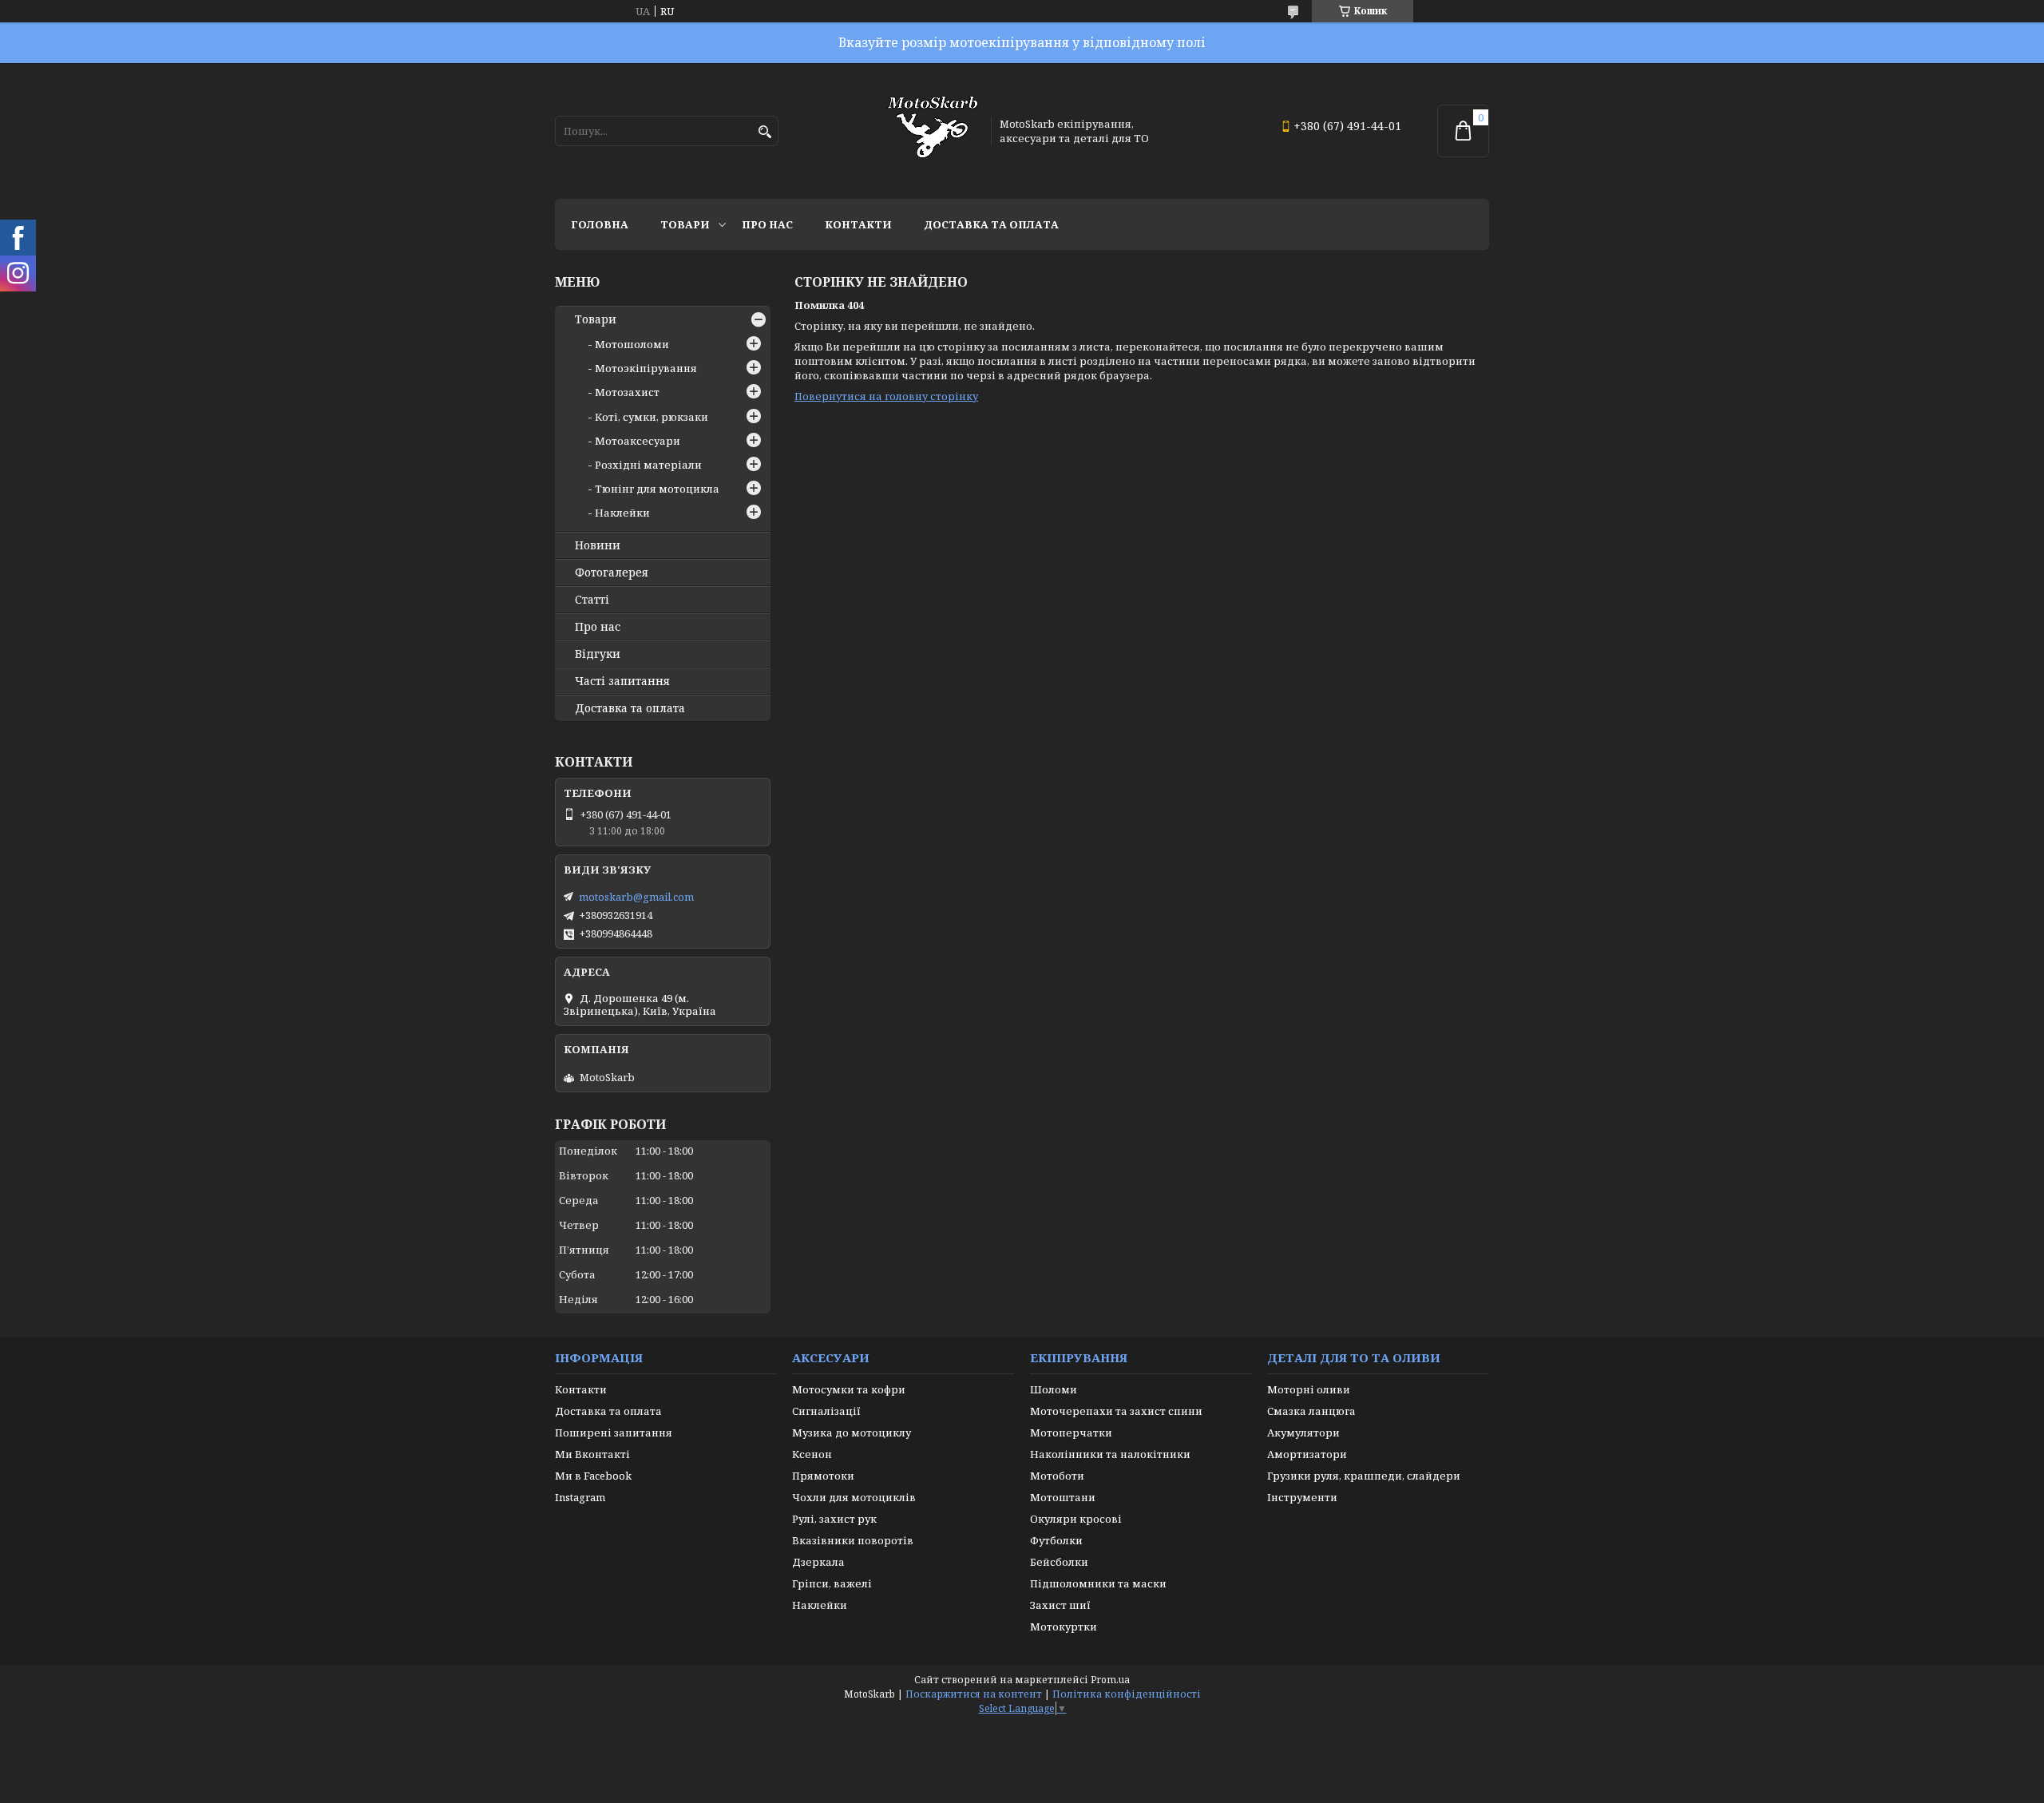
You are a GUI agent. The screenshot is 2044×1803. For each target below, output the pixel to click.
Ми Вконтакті (592, 1454)
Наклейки (622, 513)
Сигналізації (826, 1411)
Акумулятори (1303, 1432)
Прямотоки (823, 1476)
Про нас (767, 224)
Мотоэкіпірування (646, 368)
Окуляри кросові (1076, 1519)
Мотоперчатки (1071, 1432)
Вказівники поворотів (853, 1540)
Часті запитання (622, 681)
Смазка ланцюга (1311, 1411)
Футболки (1056, 1540)
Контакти (858, 224)
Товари (685, 224)
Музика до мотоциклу (852, 1432)
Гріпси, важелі (832, 1583)
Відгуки (598, 654)
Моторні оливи (1309, 1389)
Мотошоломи (632, 344)
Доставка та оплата (991, 224)
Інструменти (1302, 1497)
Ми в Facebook (593, 1476)
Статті (592, 600)
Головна (600, 224)
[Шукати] (765, 132)
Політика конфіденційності (1127, 1694)
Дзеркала (818, 1562)
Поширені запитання (614, 1432)
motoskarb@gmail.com (636, 897)
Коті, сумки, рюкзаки (652, 417)
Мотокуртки (1064, 1627)
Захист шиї (1060, 1605)
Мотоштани (1063, 1497)
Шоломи (1054, 1389)
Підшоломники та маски (1098, 1583)
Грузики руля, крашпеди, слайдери (1364, 1476)
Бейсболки (1059, 1562)
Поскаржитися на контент (974, 1694)
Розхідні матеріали (648, 465)
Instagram (580, 1497)
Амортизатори (1307, 1454)
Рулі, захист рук (834, 1519)
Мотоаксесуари (638, 441)
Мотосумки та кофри (849, 1389)
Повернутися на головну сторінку (886, 396)
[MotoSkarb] (933, 131)
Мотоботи (1057, 1476)
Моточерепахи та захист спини (1116, 1411)
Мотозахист (627, 392)
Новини (598, 545)
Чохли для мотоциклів (854, 1497)
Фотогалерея (612, 573)
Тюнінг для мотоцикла (657, 489)
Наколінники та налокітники (1110, 1454)
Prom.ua (1110, 1680)
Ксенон (812, 1454)
